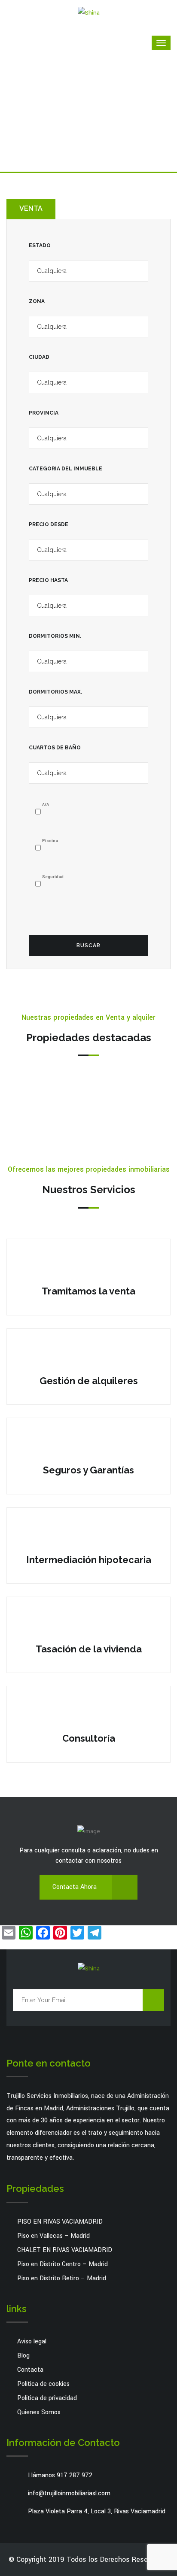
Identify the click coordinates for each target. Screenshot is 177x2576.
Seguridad (53, 877)
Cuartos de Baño (55, 748)
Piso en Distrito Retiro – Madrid (62, 2278)
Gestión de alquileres (89, 1381)
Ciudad (39, 357)
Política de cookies (43, 2384)
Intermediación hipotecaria (89, 1560)
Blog (23, 2356)
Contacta (30, 2370)
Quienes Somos (39, 2412)
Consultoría (89, 1738)
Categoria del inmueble (66, 469)
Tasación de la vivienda (89, 1649)
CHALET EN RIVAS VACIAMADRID (65, 2250)
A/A (46, 805)
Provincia (44, 413)
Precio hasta (48, 580)
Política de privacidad (47, 2398)
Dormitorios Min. (55, 636)
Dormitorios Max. (55, 692)
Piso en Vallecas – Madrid (53, 2236)
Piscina (50, 841)
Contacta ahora (75, 1887)
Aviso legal (32, 2341)
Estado (40, 245)
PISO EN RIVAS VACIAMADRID (60, 2222)
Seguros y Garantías (88, 1470)
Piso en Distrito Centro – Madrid (63, 2264)
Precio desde (49, 524)
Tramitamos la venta (88, 1291)
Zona (37, 301)
